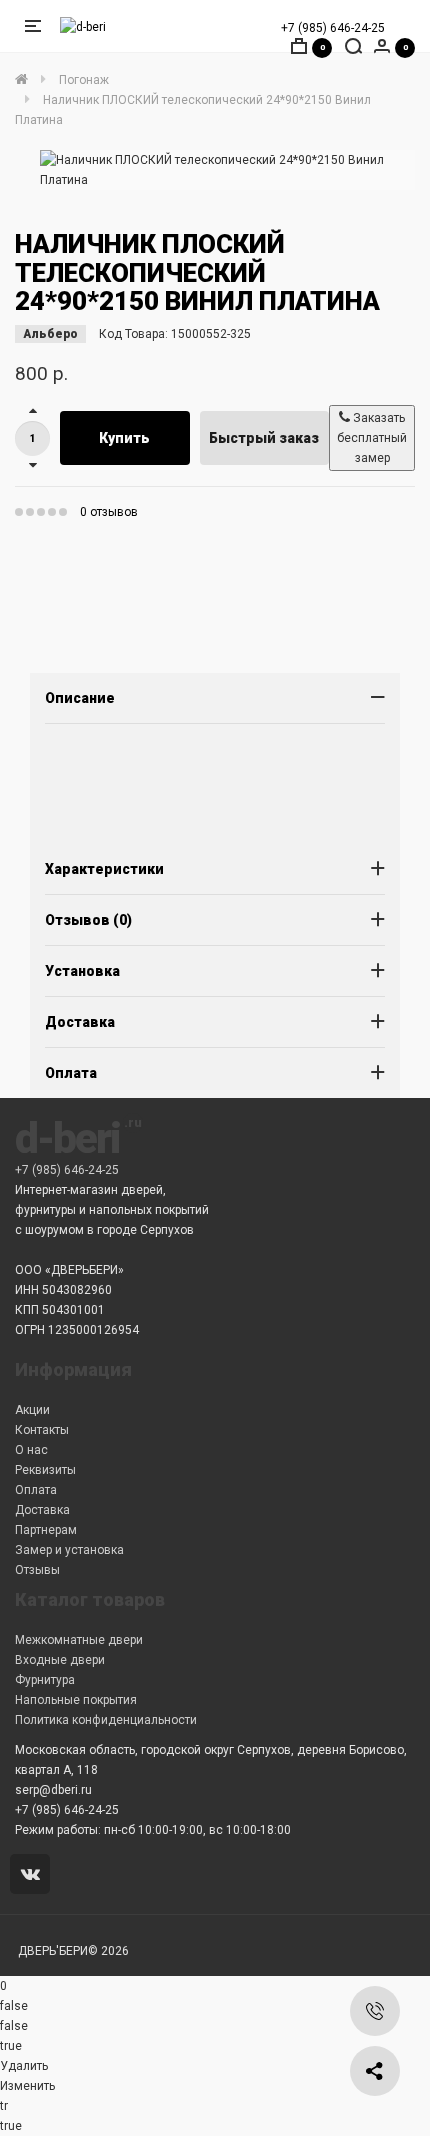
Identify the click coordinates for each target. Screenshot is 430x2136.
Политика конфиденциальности (106, 1720)
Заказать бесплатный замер (372, 438)
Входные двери (60, 1660)
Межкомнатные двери (79, 1640)
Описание (80, 698)
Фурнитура (45, 1680)
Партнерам (46, 1530)
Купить (124, 438)
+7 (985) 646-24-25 (333, 28)
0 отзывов (109, 512)
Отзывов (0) (88, 920)
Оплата (71, 1073)
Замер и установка (69, 1550)
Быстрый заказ (264, 438)
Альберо (50, 334)
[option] (227, 170)
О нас (31, 1450)
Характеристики (104, 869)
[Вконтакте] (33, 1876)
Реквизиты (45, 1470)
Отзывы (37, 1570)
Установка (82, 971)
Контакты (42, 1430)
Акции (32, 1410)
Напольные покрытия (76, 1700)
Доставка (80, 1022)
